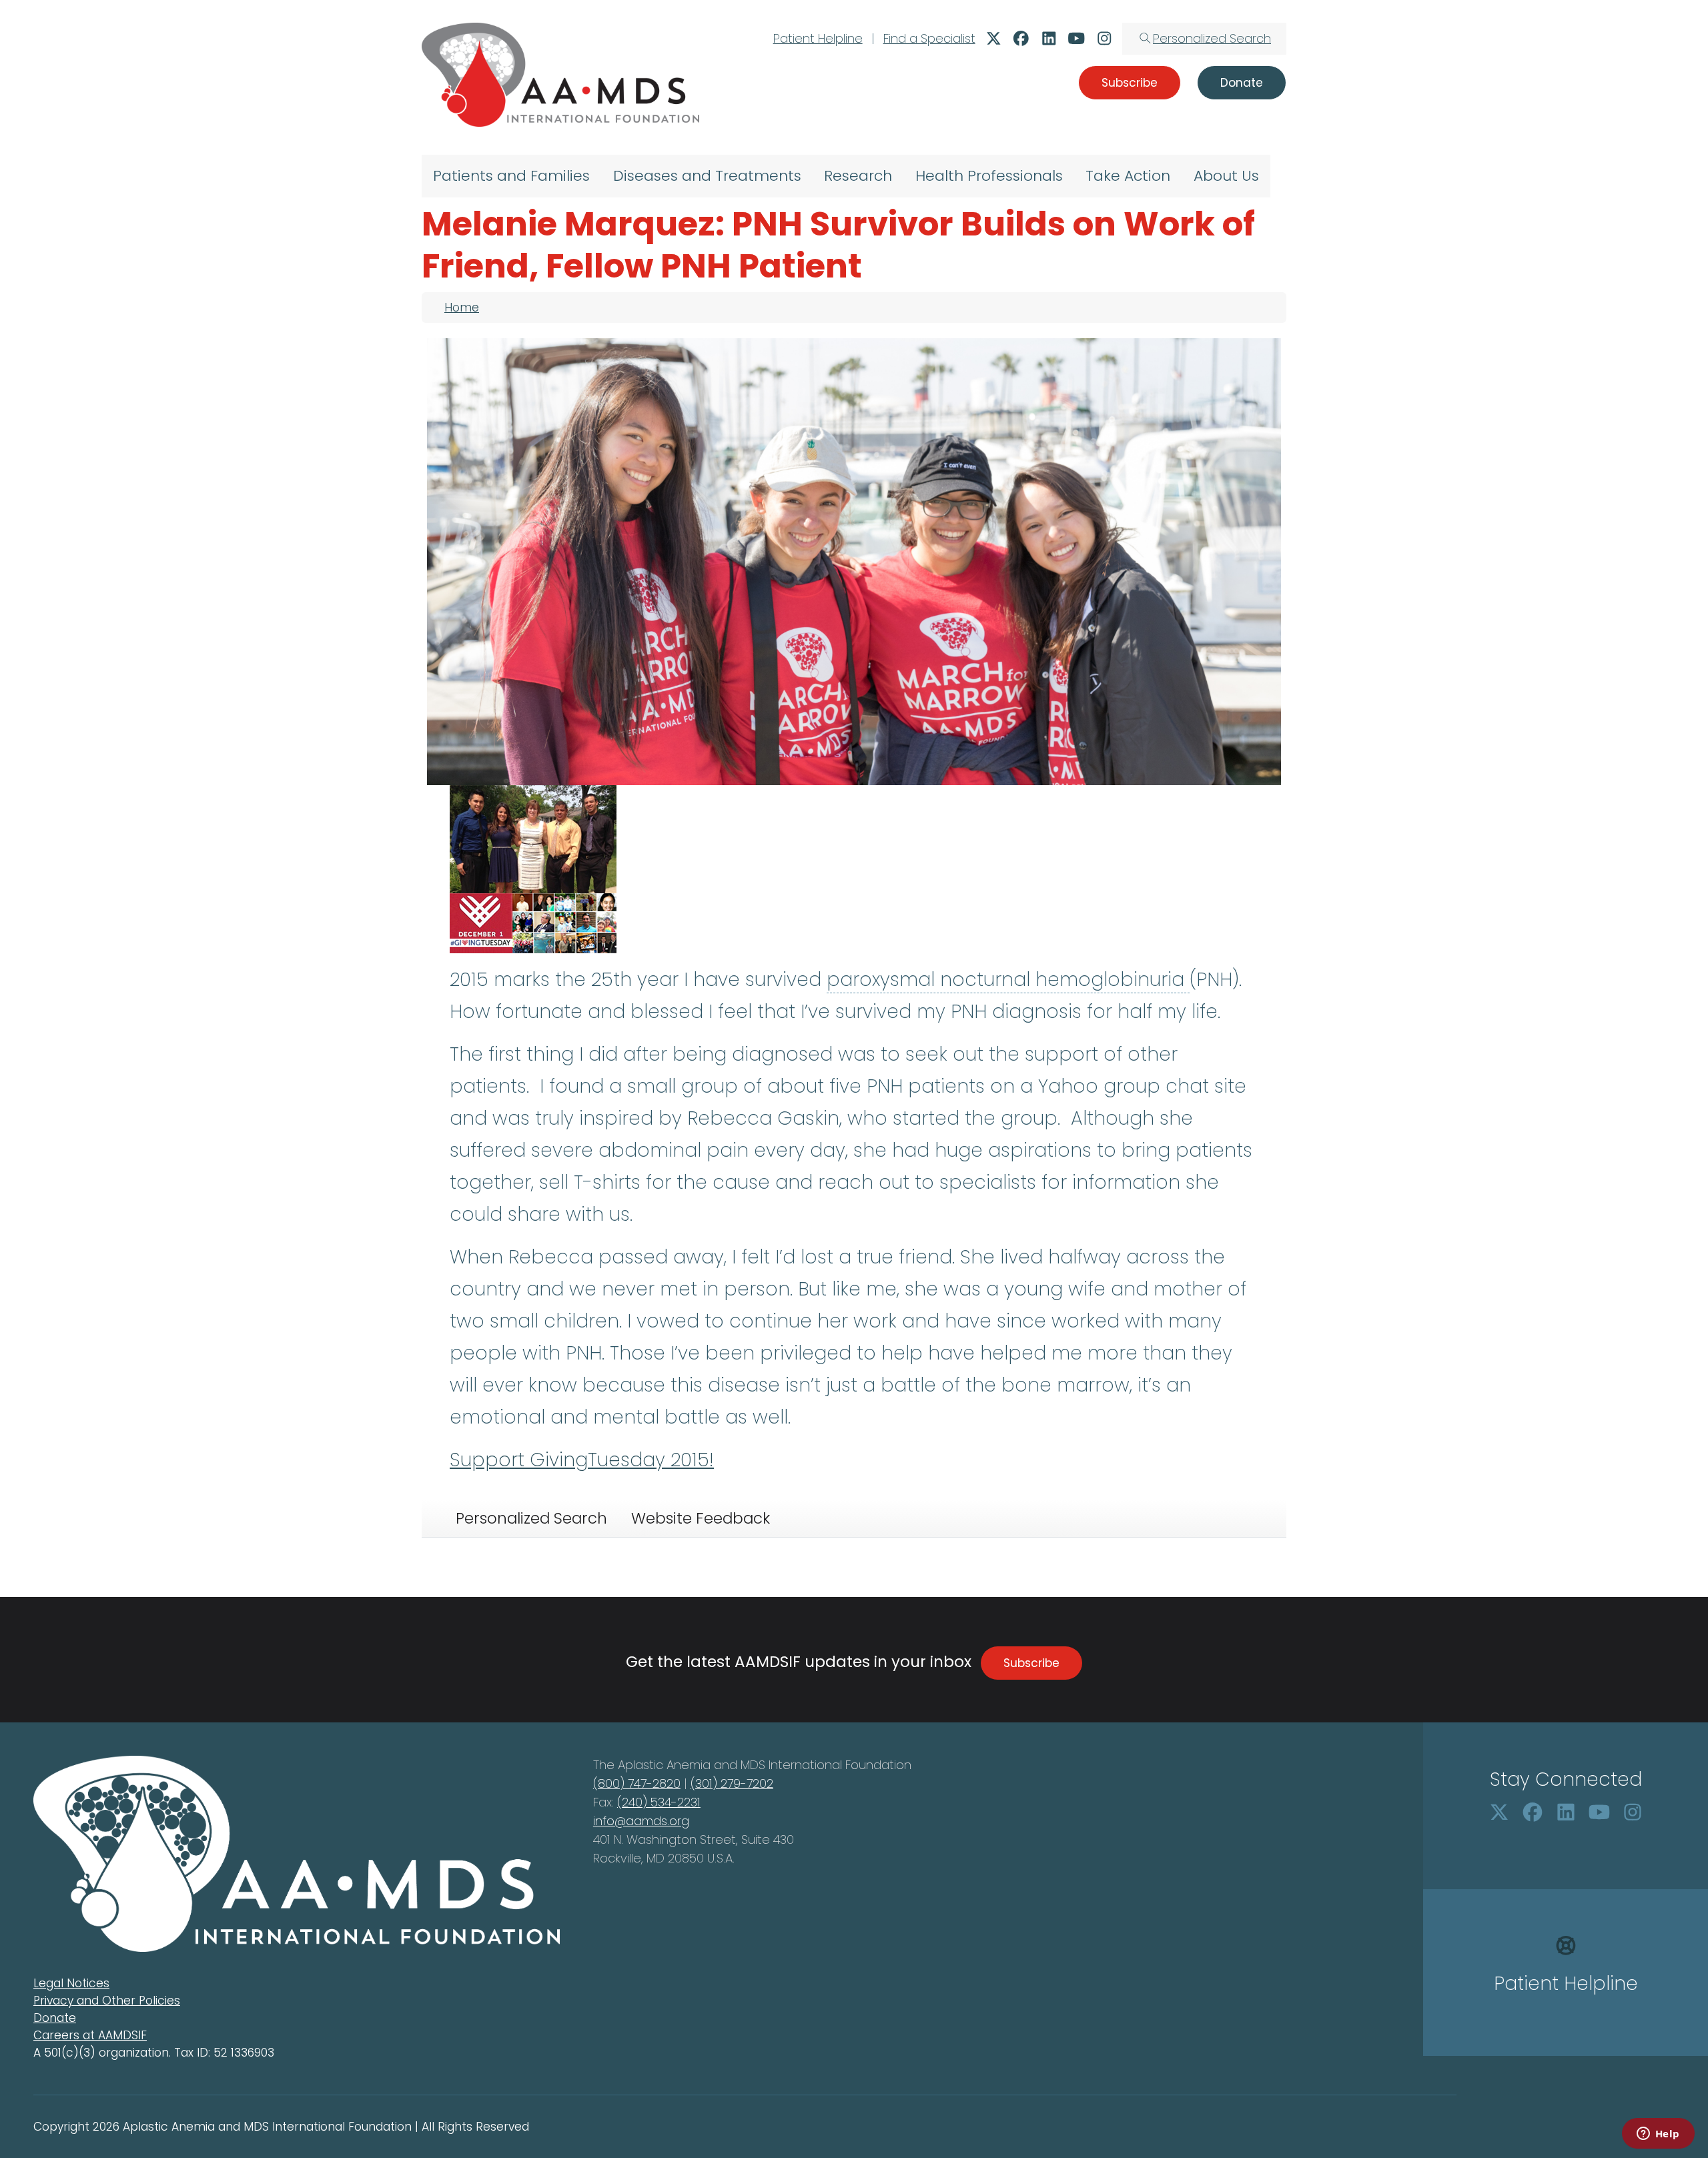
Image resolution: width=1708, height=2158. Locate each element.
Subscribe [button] (1130, 83)
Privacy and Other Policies (107, 2001)
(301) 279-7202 (732, 1783)
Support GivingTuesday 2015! (582, 1460)
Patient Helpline (818, 38)
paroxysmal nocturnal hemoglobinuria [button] (1008, 980)
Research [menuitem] (858, 176)
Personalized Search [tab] (531, 1518)
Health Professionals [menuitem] (989, 176)
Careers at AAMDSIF (90, 2035)
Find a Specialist (929, 38)
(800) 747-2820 (637, 1783)
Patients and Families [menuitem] (511, 176)
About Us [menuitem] (1226, 176)
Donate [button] (1242, 83)
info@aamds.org (641, 1821)
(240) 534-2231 (659, 1802)
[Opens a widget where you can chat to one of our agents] (1658, 2135)
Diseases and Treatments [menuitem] (707, 176)
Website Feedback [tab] (701, 1518)
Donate (55, 2018)
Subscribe (1031, 1663)
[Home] (560, 75)
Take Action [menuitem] (1128, 176)
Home (462, 308)
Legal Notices (71, 1983)
